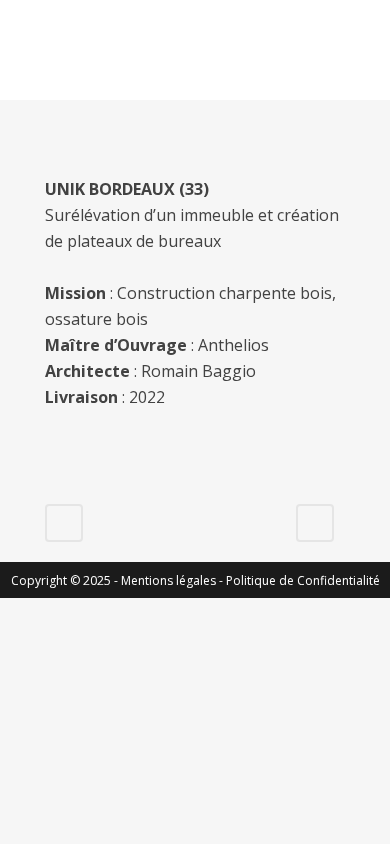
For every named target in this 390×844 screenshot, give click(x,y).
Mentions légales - (173, 580)
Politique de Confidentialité (303, 580)
